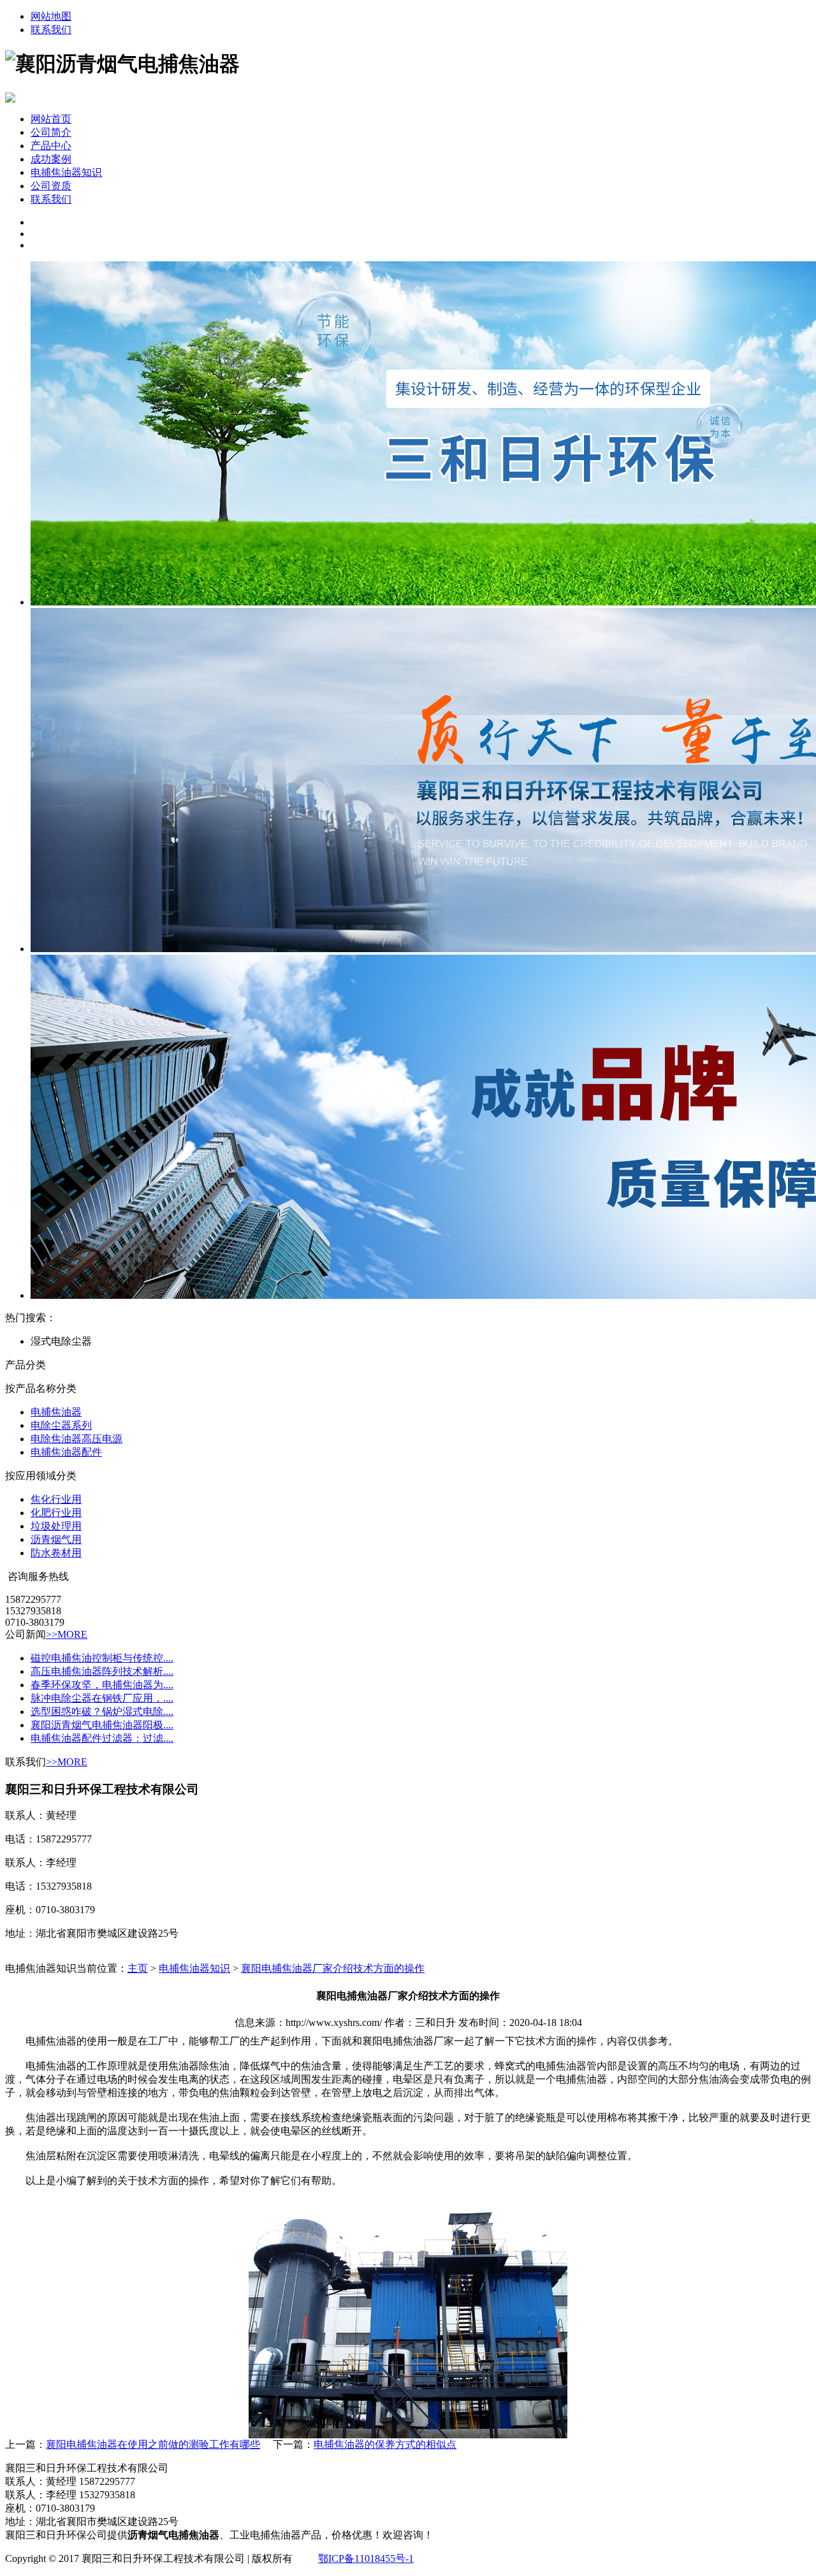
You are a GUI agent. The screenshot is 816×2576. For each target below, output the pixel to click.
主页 (138, 1968)
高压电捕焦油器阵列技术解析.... (102, 1671)
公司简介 (51, 132)
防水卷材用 (56, 1553)
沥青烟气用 (56, 1539)
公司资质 (51, 186)
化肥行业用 (56, 1513)
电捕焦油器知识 (66, 172)
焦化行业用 (56, 1499)
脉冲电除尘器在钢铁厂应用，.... (102, 1698)
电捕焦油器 (56, 1412)
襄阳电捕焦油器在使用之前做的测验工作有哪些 (153, 2444)
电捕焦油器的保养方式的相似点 (385, 2444)
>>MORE (67, 1634)
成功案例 (51, 159)
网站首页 (51, 119)
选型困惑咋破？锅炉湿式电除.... (102, 1711)
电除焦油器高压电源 (76, 1439)
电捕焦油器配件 (66, 1452)
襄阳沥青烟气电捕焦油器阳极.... (102, 1725)
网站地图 (51, 16)
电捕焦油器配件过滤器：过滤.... (102, 1738)
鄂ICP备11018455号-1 (366, 2558)
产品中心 (51, 146)
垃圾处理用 (56, 1526)
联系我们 (51, 30)
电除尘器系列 (61, 1425)
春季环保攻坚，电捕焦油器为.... (102, 1685)
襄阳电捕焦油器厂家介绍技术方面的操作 (333, 1968)
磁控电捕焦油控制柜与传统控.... (102, 1658)
